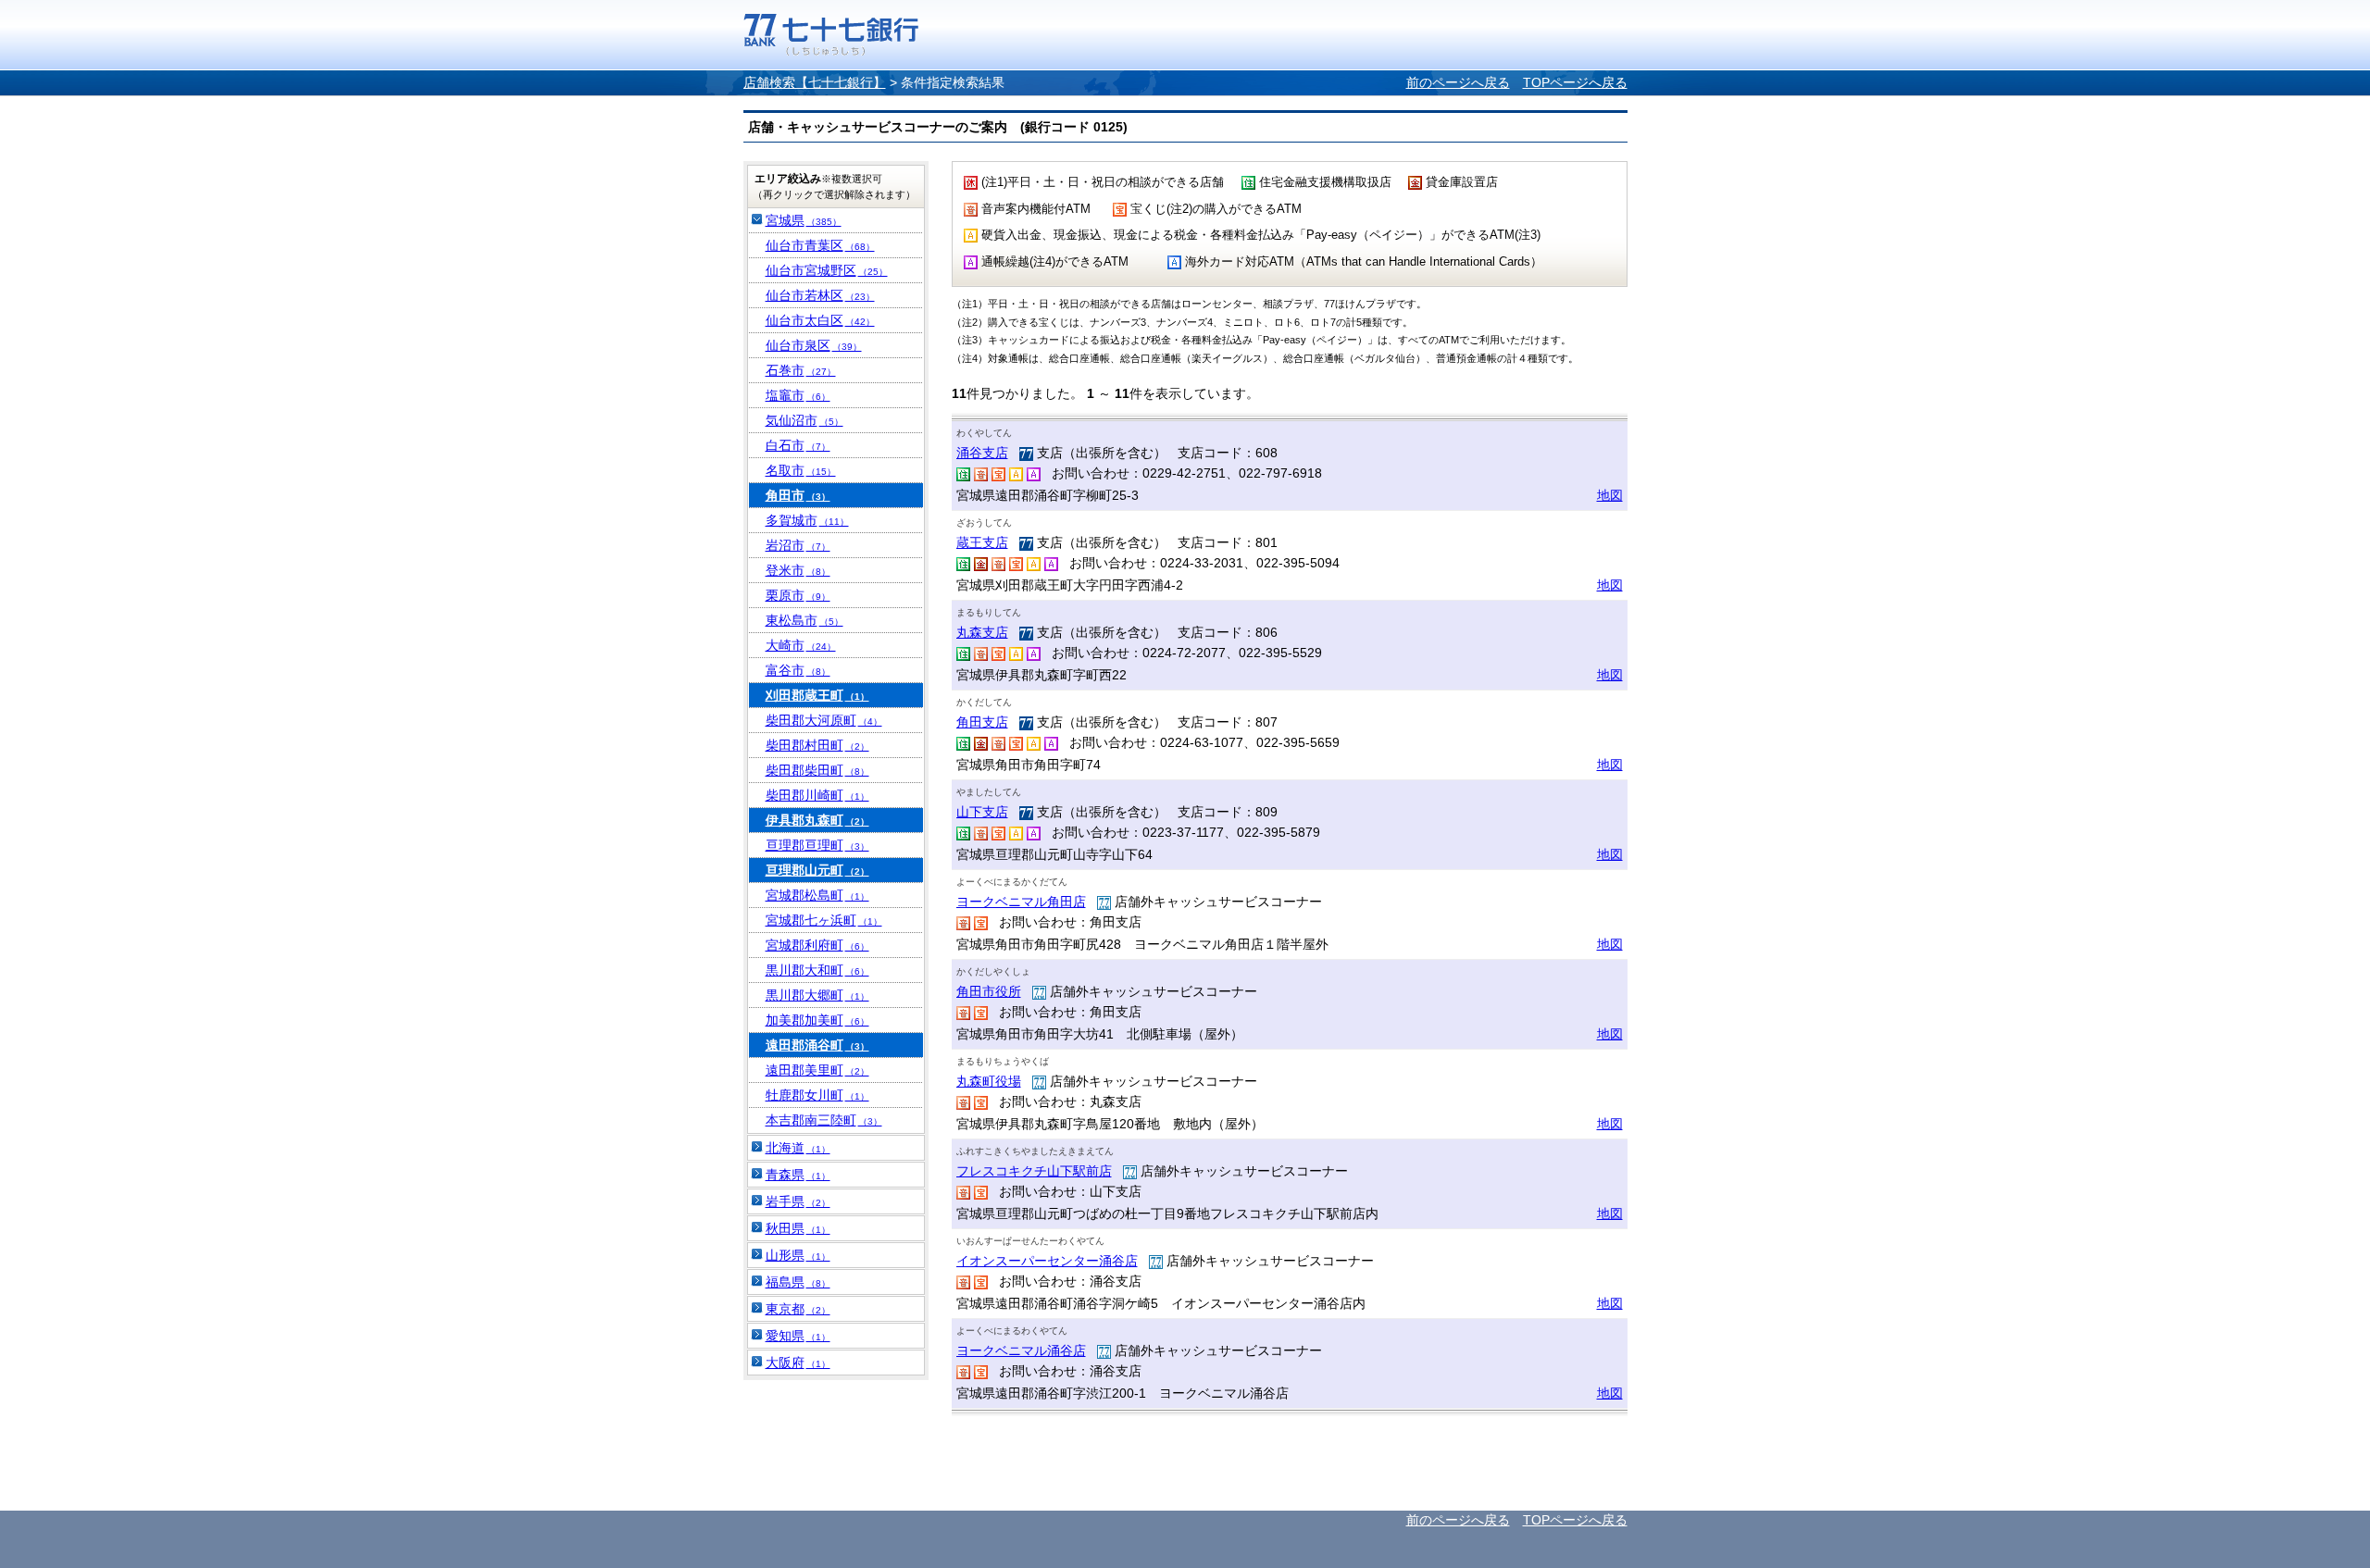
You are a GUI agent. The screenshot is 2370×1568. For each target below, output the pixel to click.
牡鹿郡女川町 (817, 1095)
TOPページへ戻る (1575, 82)
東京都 (798, 1309)
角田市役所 (989, 991)
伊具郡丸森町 (817, 820)
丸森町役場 (989, 1081)
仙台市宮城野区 (827, 270)
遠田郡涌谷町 (817, 1045)
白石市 (798, 445)
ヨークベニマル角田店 (1021, 902)
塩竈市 (798, 395)
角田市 (798, 495)
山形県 (798, 1255)
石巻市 (801, 370)
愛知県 (798, 1336)
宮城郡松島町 (817, 895)
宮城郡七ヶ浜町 (824, 920)
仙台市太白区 (820, 320)
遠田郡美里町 (817, 1070)
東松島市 (805, 620)
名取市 (801, 470)
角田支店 (982, 722)
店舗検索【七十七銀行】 (815, 82)
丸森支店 (982, 632)
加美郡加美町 (817, 1020)
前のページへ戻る (1458, 82)
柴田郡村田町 (817, 745)
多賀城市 (807, 520)
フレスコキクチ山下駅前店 (1034, 1171)
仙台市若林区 (820, 295)
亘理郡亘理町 (817, 845)
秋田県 (798, 1228)
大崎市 (801, 645)
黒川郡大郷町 (817, 995)
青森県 (798, 1175)
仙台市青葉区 (820, 245)
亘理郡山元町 (817, 870)
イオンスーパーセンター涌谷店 (1047, 1261)
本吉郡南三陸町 (824, 1120)
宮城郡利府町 (817, 945)
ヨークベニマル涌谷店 (1021, 1350)
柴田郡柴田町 (817, 770)
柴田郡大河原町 (824, 720)
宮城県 (804, 220)
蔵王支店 (982, 542)
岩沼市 (798, 545)
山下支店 (982, 812)
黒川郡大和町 (817, 970)
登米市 (798, 570)
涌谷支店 (982, 453)
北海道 (798, 1148)
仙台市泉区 (814, 345)
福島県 (798, 1282)
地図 (1610, 495)
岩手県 (798, 1201)
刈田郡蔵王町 (817, 695)
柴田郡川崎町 (817, 795)
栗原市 (798, 595)
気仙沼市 (805, 420)
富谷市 (798, 670)
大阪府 (798, 1363)
